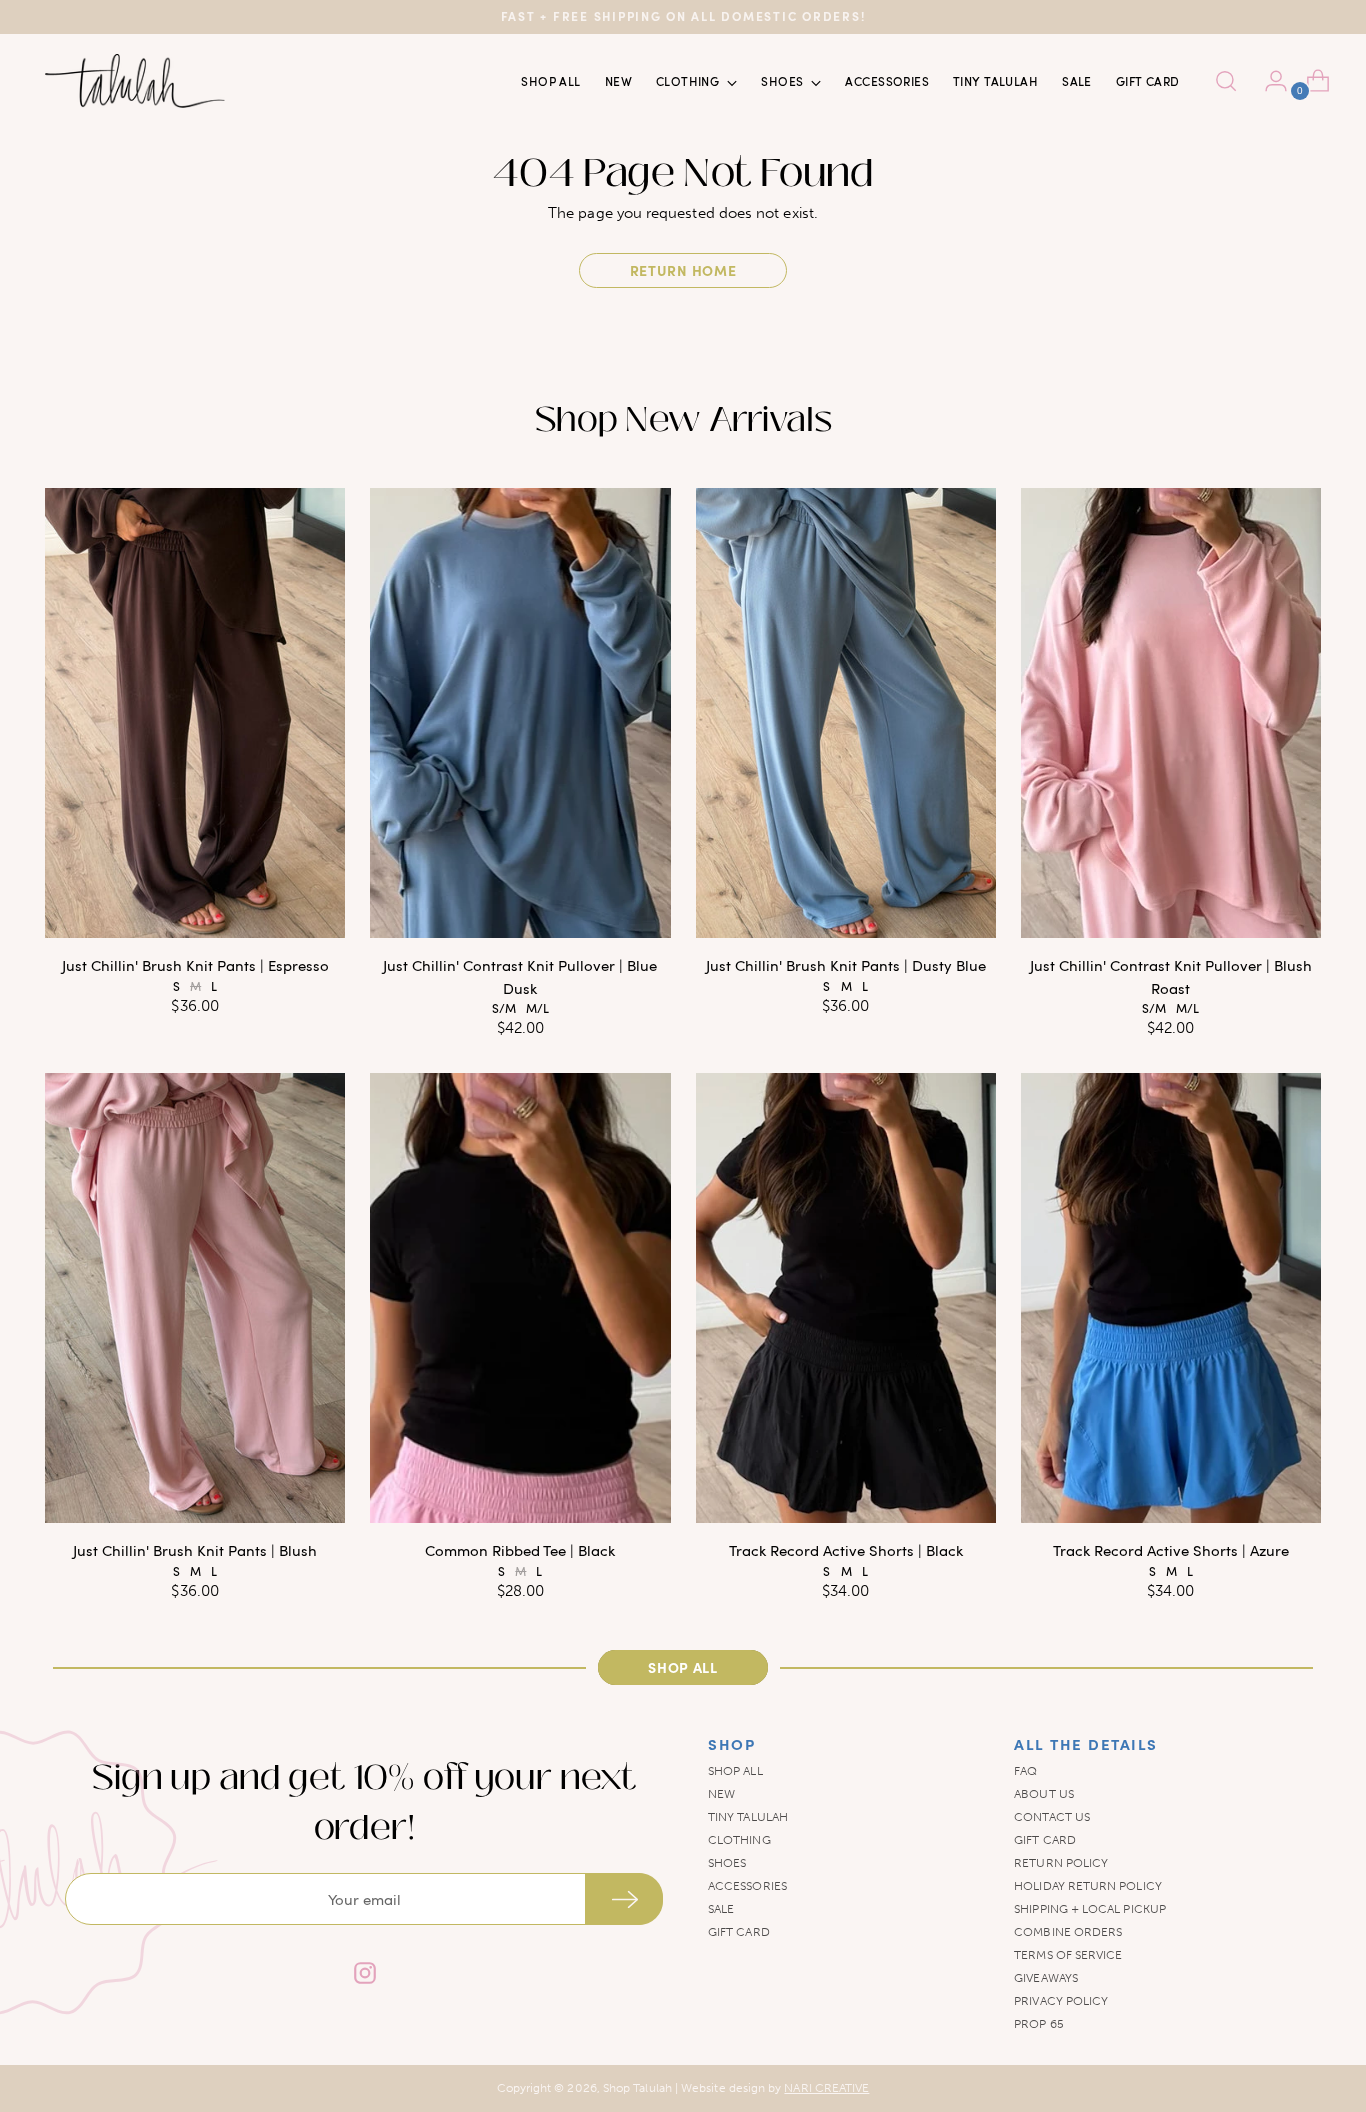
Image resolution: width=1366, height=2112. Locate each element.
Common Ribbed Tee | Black (520, 1550)
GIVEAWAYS (1046, 1978)
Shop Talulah (637, 2088)
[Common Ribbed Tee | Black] (520, 1298)
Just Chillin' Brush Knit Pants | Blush (195, 1550)
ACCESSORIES (747, 1886)
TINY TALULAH (748, 1817)
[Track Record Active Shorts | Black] (846, 1298)
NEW (721, 1794)
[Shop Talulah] (135, 81)
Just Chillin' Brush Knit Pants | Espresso (195, 965)
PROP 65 (1039, 2024)
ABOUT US (1044, 1794)
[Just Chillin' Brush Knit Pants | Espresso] (195, 713)
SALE (721, 1909)
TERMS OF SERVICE (1068, 1955)
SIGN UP (624, 1899)
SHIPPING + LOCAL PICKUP (1090, 1909)
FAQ (1025, 1771)
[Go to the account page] (1268, 81)
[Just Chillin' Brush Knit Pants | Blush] (195, 1298)
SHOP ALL (735, 1771)
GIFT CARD (739, 1932)
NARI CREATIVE (826, 2088)
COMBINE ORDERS (1068, 1932)
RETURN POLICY (1061, 1863)
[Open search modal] (1226, 81)
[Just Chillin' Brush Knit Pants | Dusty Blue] (846, 713)
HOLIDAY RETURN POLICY (1088, 1886)
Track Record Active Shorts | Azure (1171, 1550)
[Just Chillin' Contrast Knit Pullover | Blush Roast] (1171, 713)
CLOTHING (739, 1840)
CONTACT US (1052, 1817)
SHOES (727, 1863)
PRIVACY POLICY (1061, 2001)
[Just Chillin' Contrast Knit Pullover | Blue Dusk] (520, 713)
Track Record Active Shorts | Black (846, 1550)
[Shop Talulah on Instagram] (364, 1975)
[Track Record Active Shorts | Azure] (1171, 1298)
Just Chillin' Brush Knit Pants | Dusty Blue (846, 965)
